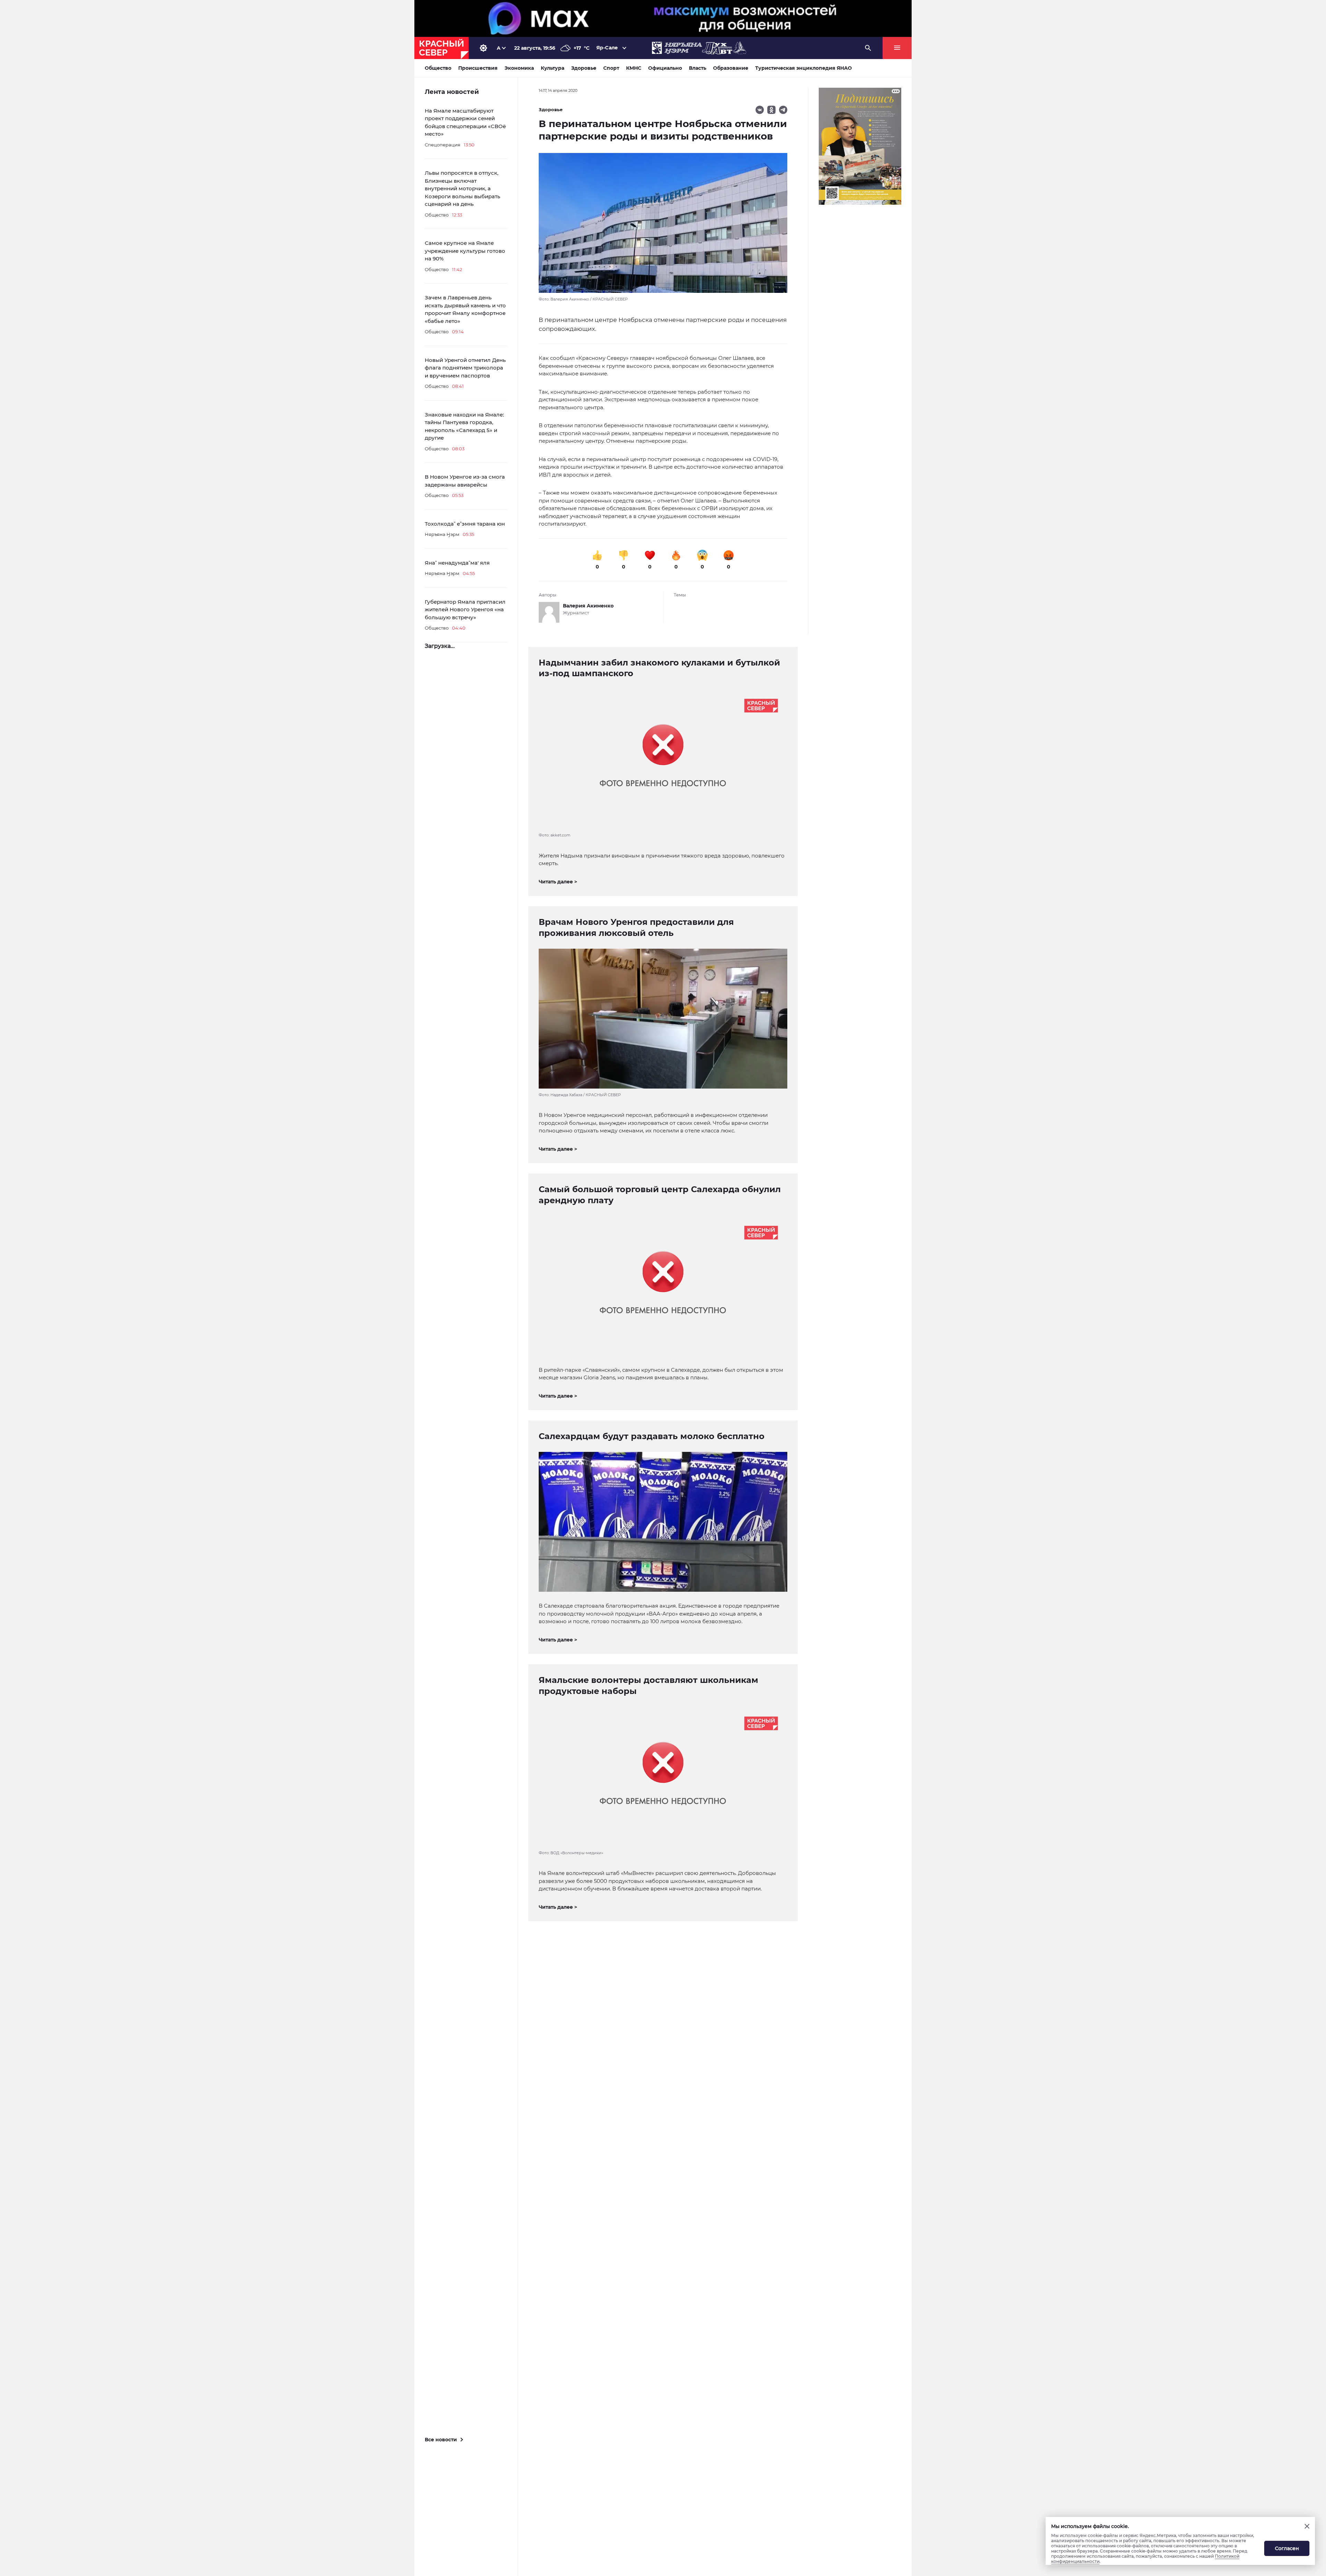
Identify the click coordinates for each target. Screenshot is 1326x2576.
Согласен (1287, 2548)
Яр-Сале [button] (607, 48)
